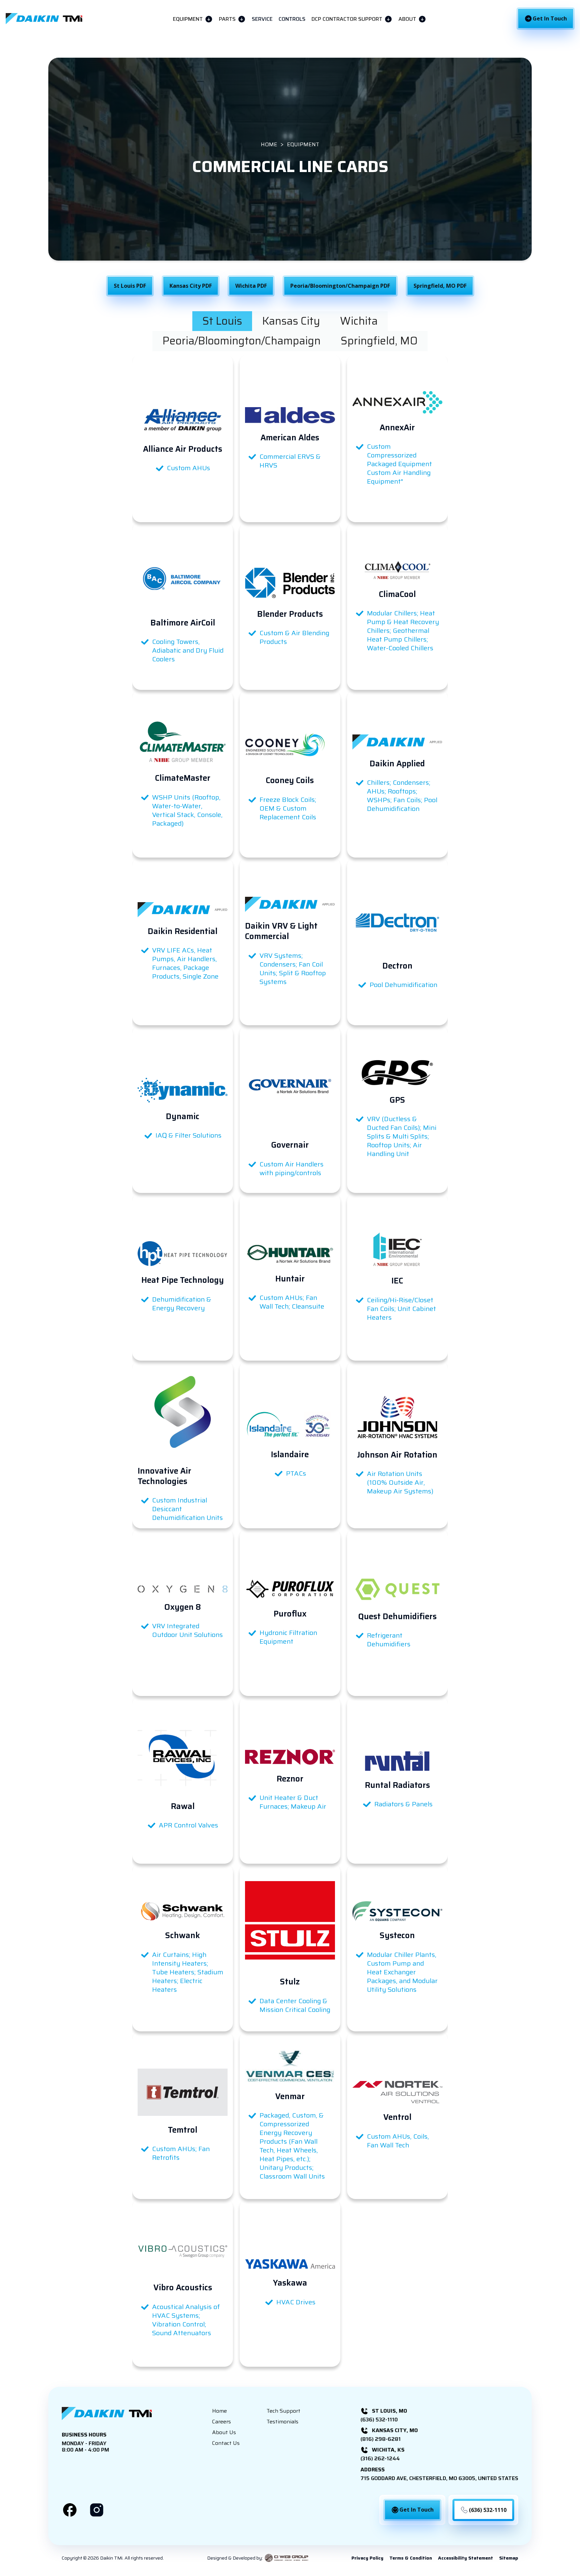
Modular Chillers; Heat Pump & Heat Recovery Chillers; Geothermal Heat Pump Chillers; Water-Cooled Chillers (403, 631)
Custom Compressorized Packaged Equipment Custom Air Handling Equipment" (399, 464)
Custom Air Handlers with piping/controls (292, 1168)
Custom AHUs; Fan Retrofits (181, 2153)
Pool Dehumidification (403, 985)
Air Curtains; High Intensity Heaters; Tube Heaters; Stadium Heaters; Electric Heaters (188, 1972)
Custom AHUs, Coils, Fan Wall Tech (398, 2141)
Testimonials (282, 2422)
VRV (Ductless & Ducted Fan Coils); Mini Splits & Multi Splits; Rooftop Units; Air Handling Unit (402, 1136)
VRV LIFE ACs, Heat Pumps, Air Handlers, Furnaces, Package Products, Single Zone (185, 963)
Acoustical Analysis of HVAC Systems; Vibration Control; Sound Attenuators (186, 2320)
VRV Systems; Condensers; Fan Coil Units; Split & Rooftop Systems (293, 969)
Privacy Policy (367, 2558)
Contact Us (226, 2443)
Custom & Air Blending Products (294, 637)
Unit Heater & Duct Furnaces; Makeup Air (293, 1802)
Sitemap (509, 2558)
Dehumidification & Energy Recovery (182, 1304)
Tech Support (283, 2411)
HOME (269, 145)
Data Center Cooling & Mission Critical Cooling (295, 2005)
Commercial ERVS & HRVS (290, 461)
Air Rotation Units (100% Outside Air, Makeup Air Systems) (400, 1482)
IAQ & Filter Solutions (188, 1135)
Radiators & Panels (403, 1804)
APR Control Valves (188, 1825)
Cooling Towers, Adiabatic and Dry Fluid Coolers (188, 650)
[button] (193, 19)
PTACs (296, 1473)
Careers (222, 2422)
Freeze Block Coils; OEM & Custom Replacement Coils (288, 808)
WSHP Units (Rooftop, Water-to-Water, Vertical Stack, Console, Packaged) (187, 810)
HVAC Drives (296, 2302)
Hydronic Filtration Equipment (288, 1637)
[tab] (222, 321)
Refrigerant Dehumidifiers (389, 1640)
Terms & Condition (411, 2558)
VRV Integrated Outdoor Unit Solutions (187, 1630)
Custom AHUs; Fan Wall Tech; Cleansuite (292, 1302)
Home (220, 2411)
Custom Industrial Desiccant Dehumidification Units (187, 1509)
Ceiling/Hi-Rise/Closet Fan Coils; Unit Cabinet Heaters (401, 1309)
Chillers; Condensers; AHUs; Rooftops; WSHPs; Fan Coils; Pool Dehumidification (402, 796)
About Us (224, 2432)
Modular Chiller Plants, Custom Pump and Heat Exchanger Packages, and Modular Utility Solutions (402, 1972)
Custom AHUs (188, 468)
